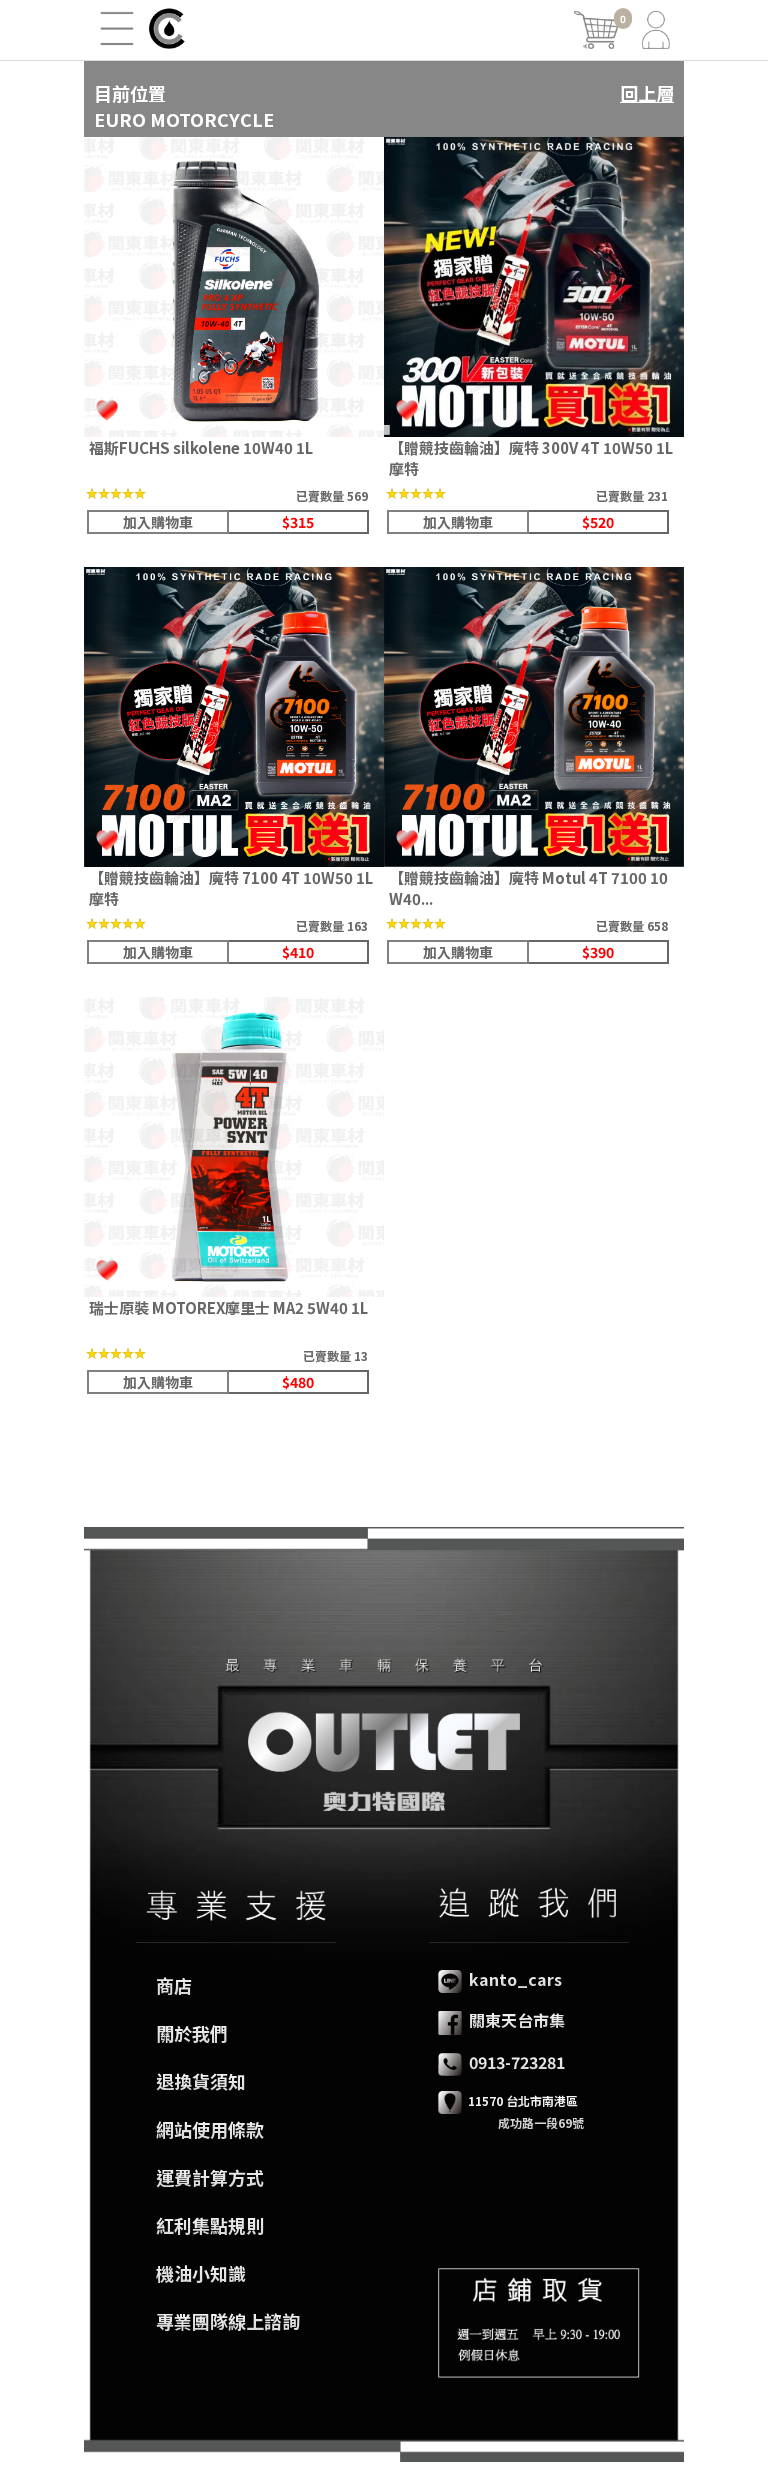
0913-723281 (515, 2062)
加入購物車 (158, 522)
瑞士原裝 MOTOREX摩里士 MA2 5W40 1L (228, 1307)
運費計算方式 (210, 2177)
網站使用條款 (210, 2129)
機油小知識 (201, 2273)
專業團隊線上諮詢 (228, 2321)
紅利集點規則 (210, 2225)
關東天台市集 (515, 2020)
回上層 (647, 93)
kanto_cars (513, 1979)
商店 (174, 1985)
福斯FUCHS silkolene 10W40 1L (201, 447)
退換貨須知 (201, 2081)
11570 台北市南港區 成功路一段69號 (511, 2111)
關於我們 (192, 2033)
